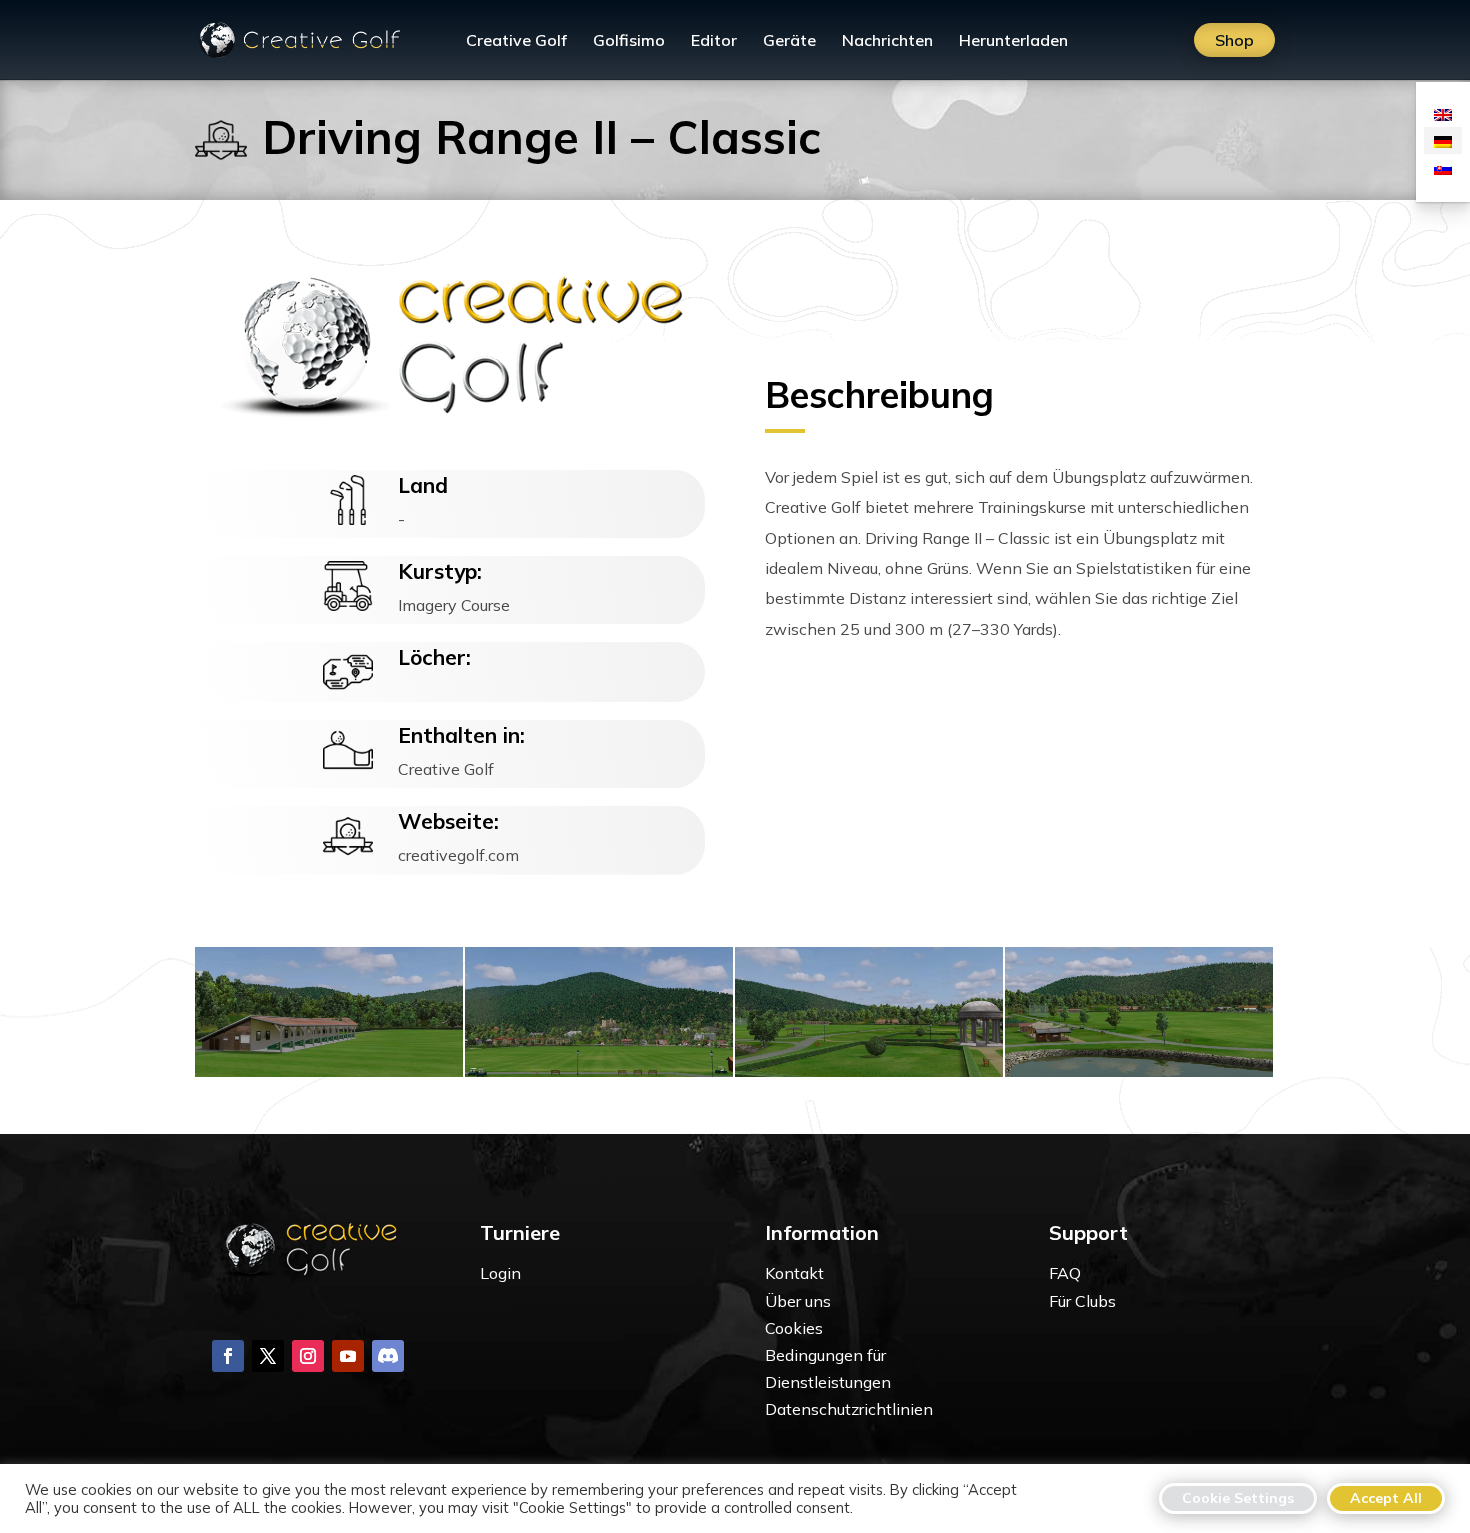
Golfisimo (629, 41)
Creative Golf (516, 41)
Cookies (794, 1328)
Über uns (798, 1301)
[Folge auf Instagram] (308, 1356)
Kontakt (794, 1273)
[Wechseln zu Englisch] (1443, 113)
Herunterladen (1013, 41)
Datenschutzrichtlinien (849, 1409)
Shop (1234, 40)
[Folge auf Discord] (388, 1356)
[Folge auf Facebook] (228, 1356)
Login (500, 1273)
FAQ (1065, 1273)
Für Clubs (1082, 1301)
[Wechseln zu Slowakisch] (1443, 167)
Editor (714, 41)
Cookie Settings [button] (1238, 1498)
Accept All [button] (1386, 1498)
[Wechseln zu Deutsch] (1443, 140)
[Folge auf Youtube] (348, 1356)
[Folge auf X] (268, 1356)
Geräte (789, 41)
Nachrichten (887, 41)
